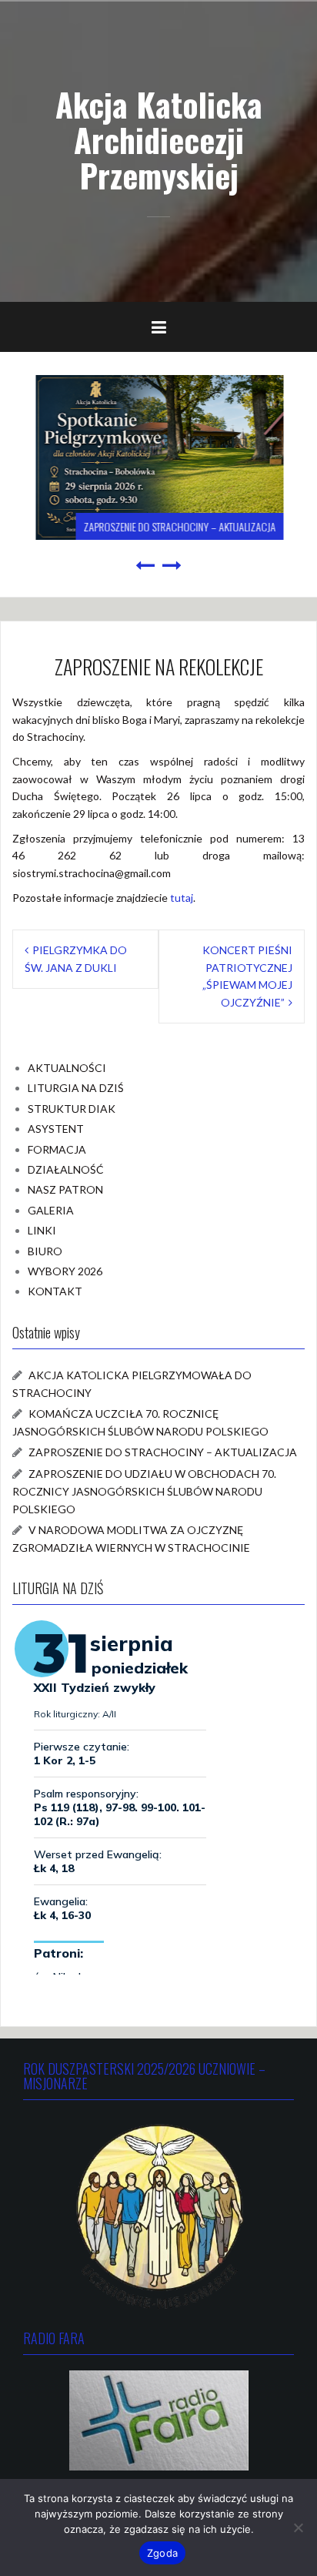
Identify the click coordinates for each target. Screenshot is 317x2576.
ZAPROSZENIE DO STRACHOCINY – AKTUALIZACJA (179, 526)
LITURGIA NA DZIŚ (76, 1088)
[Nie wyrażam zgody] (298, 2527)
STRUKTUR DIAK (72, 1109)
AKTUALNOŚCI (67, 1068)
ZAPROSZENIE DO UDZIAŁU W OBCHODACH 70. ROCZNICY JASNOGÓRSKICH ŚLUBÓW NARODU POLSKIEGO (144, 1491)
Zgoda (162, 2553)
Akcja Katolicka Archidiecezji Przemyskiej (159, 139)
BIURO (45, 1251)
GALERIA (51, 1210)
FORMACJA (57, 1149)
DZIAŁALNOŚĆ (66, 1169)
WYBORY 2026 (65, 1271)
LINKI (42, 1230)
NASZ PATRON (65, 1189)
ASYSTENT (56, 1129)
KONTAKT (55, 1291)
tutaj (182, 898)
